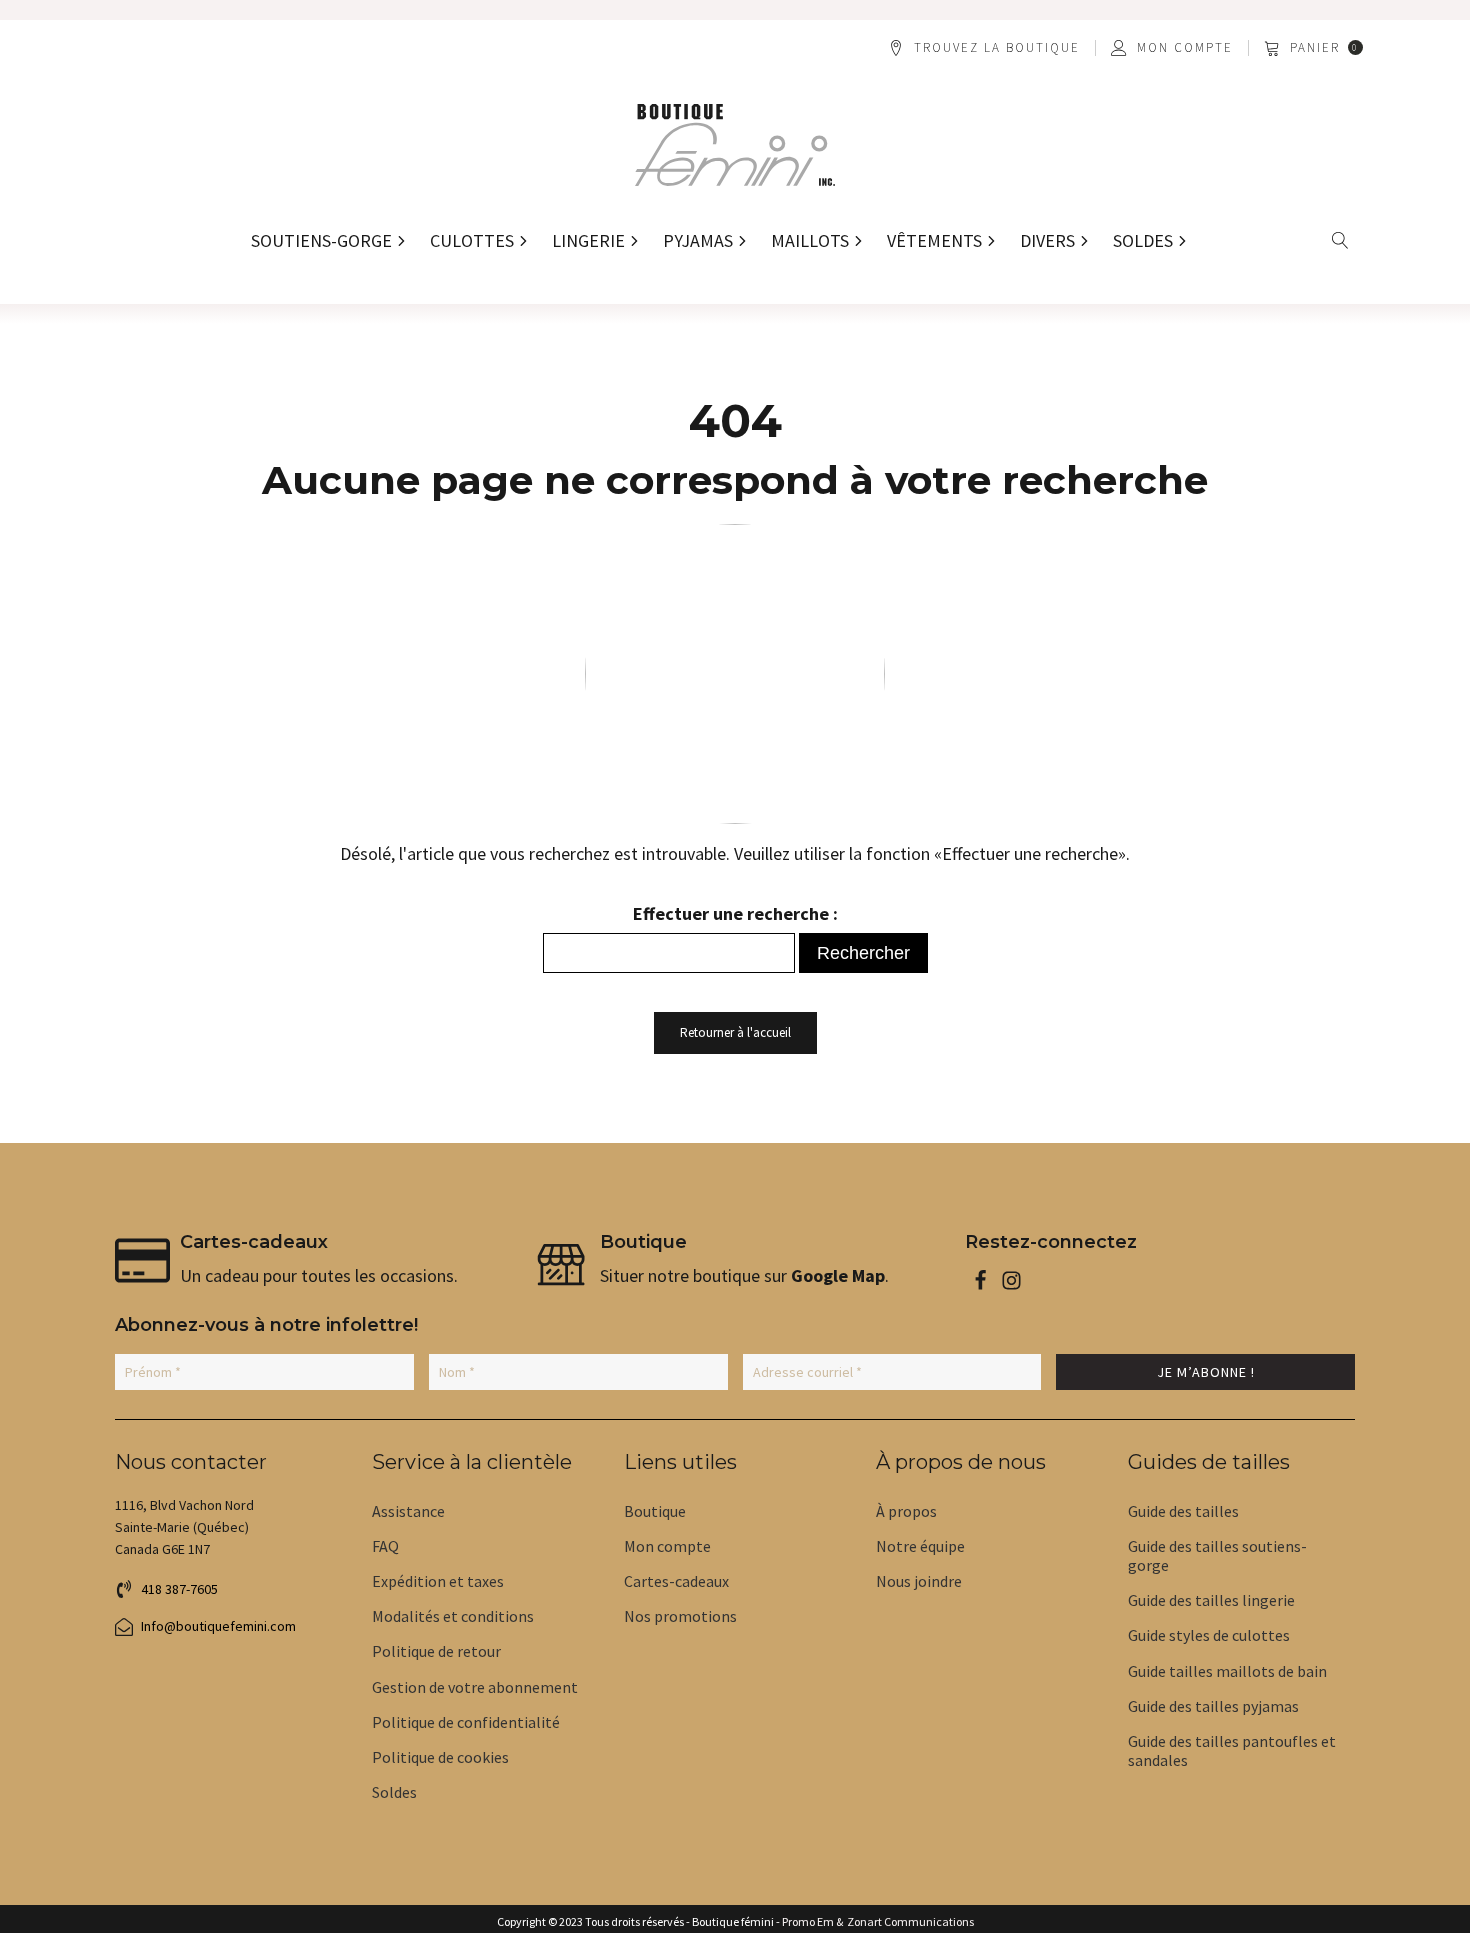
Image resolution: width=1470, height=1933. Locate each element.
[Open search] (1340, 240)
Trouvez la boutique (997, 48)
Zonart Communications (908, 1922)
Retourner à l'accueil (735, 1032)
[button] (1315, 48)
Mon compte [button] (1185, 48)
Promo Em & (812, 1922)
